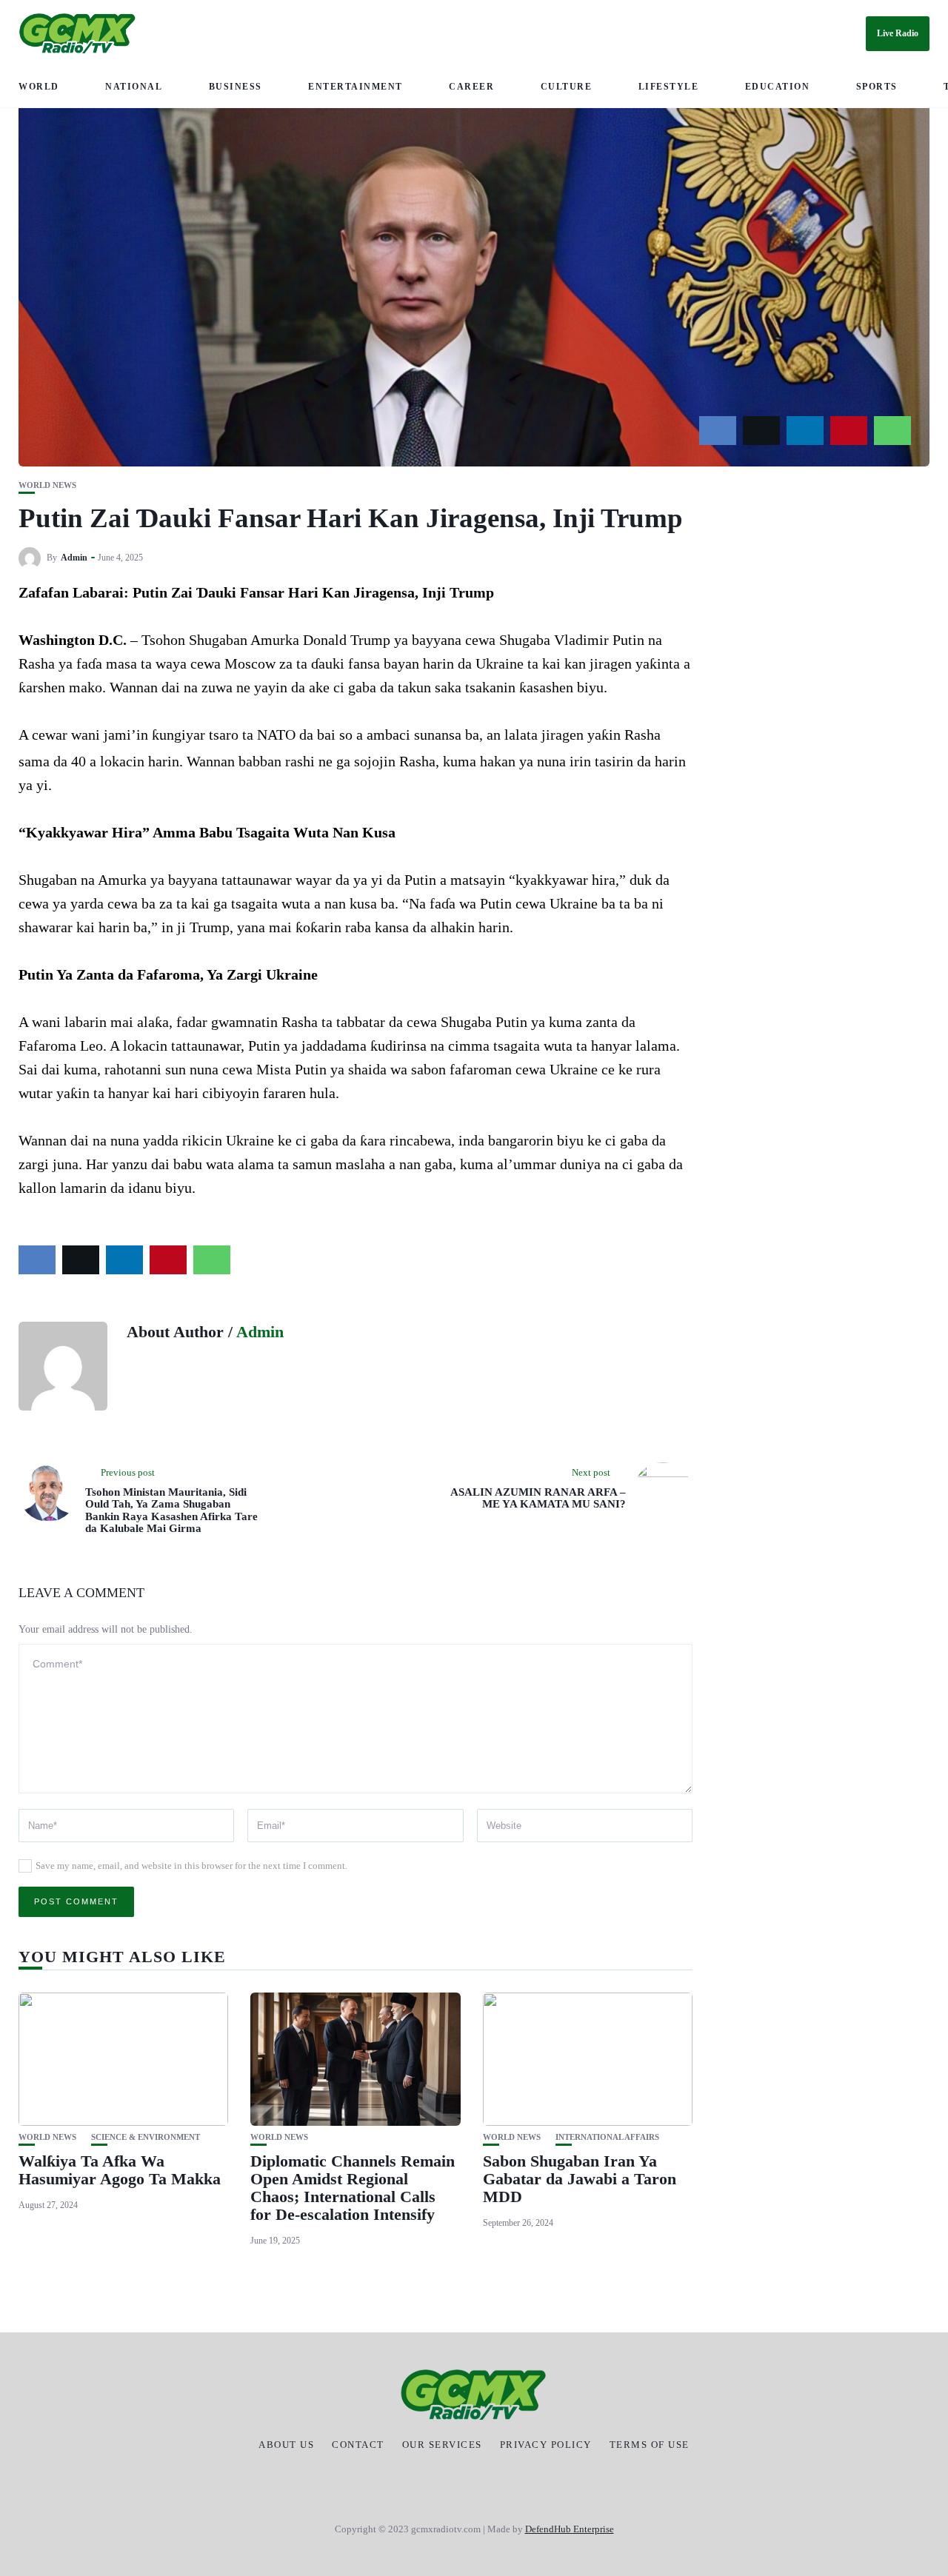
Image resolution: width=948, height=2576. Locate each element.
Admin (74, 558)
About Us (286, 2445)
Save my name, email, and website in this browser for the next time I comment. (191, 1866)
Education (778, 87)
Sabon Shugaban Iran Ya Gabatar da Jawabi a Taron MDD (580, 2179)
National (134, 87)
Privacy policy (546, 2445)
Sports (877, 87)
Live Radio (898, 33)
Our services (442, 2445)
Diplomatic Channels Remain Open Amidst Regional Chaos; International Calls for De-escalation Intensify (353, 2188)
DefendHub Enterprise (570, 2529)
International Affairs (607, 2137)
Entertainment (355, 87)
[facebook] (718, 431)
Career (471, 87)
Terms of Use (650, 2445)
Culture (567, 87)
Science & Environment (146, 2137)
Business (236, 87)
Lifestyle (669, 87)
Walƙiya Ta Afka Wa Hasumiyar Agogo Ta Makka (120, 2170)
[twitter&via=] (761, 431)
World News (47, 485)
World (39, 87)
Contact (358, 2445)
